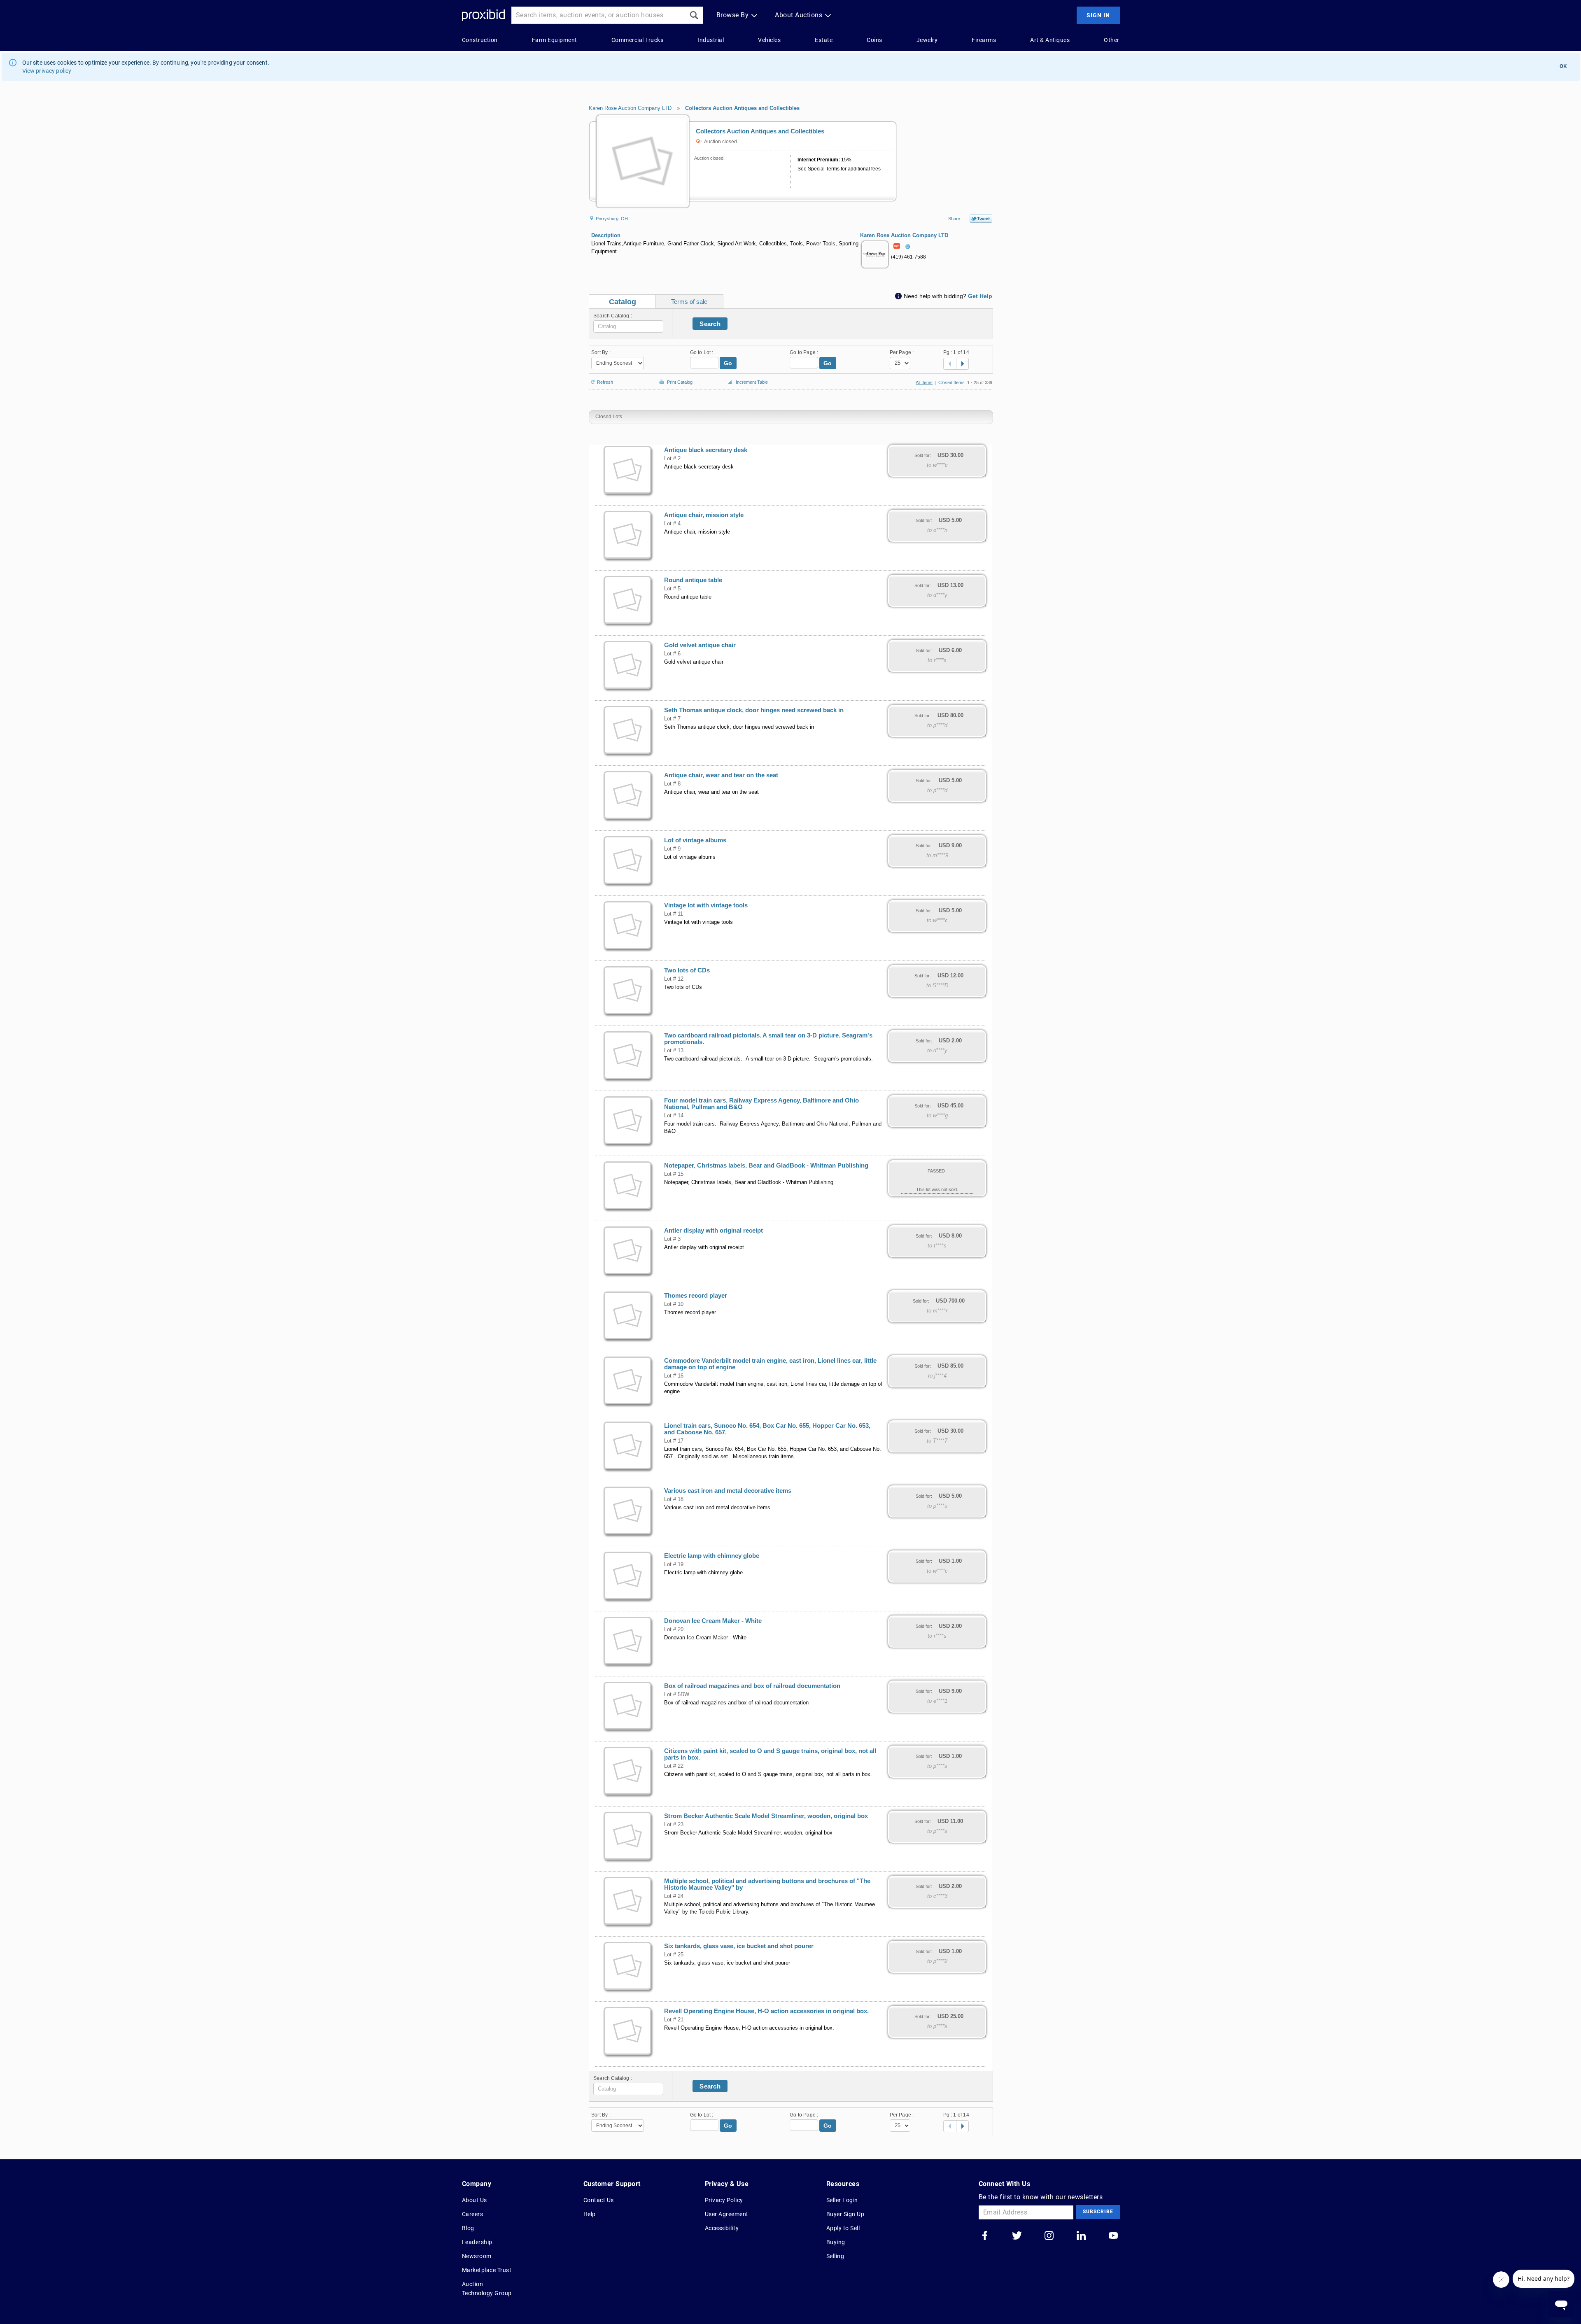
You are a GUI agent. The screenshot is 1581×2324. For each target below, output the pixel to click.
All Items (924, 382)
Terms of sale (689, 302)
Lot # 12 (674, 979)
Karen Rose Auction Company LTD (630, 108)
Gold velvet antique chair (700, 645)
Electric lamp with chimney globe (712, 1556)
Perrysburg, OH (611, 219)
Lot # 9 (672, 849)
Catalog (623, 302)
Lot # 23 (674, 1825)
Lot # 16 (674, 1376)
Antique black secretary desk (706, 450)
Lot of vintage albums (695, 840)
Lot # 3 (672, 1239)
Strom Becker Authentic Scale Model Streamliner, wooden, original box (766, 1816)
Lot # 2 (672, 459)
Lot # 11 (674, 914)
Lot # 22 (674, 1766)
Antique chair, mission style (704, 515)
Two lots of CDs (687, 970)
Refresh (605, 381)
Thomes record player (696, 1296)
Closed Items (951, 382)
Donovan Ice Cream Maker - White (713, 1621)
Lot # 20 (674, 1629)
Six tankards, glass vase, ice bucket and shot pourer (739, 1946)
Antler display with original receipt (714, 1231)
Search (710, 324)
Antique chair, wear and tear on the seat (721, 775)
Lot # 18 (674, 1499)
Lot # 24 (674, 1896)
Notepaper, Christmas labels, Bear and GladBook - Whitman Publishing (766, 1165)
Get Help (980, 296)
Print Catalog (680, 381)
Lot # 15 (674, 1174)
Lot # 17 (674, 1441)
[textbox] (628, 326)
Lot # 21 (674, 2020)
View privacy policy (47, 71)
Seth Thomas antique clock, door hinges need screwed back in (754, 710)
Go (728, 363)
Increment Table (752, 382)
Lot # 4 (672, 524)
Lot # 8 (672, 784)
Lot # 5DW (677, 1695)
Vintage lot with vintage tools (706, 905)
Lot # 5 (672, 589)
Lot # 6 (672, 654)
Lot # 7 (672, 719)
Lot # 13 (674, 1051)
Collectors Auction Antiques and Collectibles (742, 108)
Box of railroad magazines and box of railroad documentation (752, 1686)
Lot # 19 (674, 1564)
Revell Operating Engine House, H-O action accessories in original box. (766, 2011)
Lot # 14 (674, 1116)
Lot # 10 (674, 1304)
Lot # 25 (674, 1955)
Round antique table (693, 580)
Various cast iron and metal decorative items (728, 1491)
